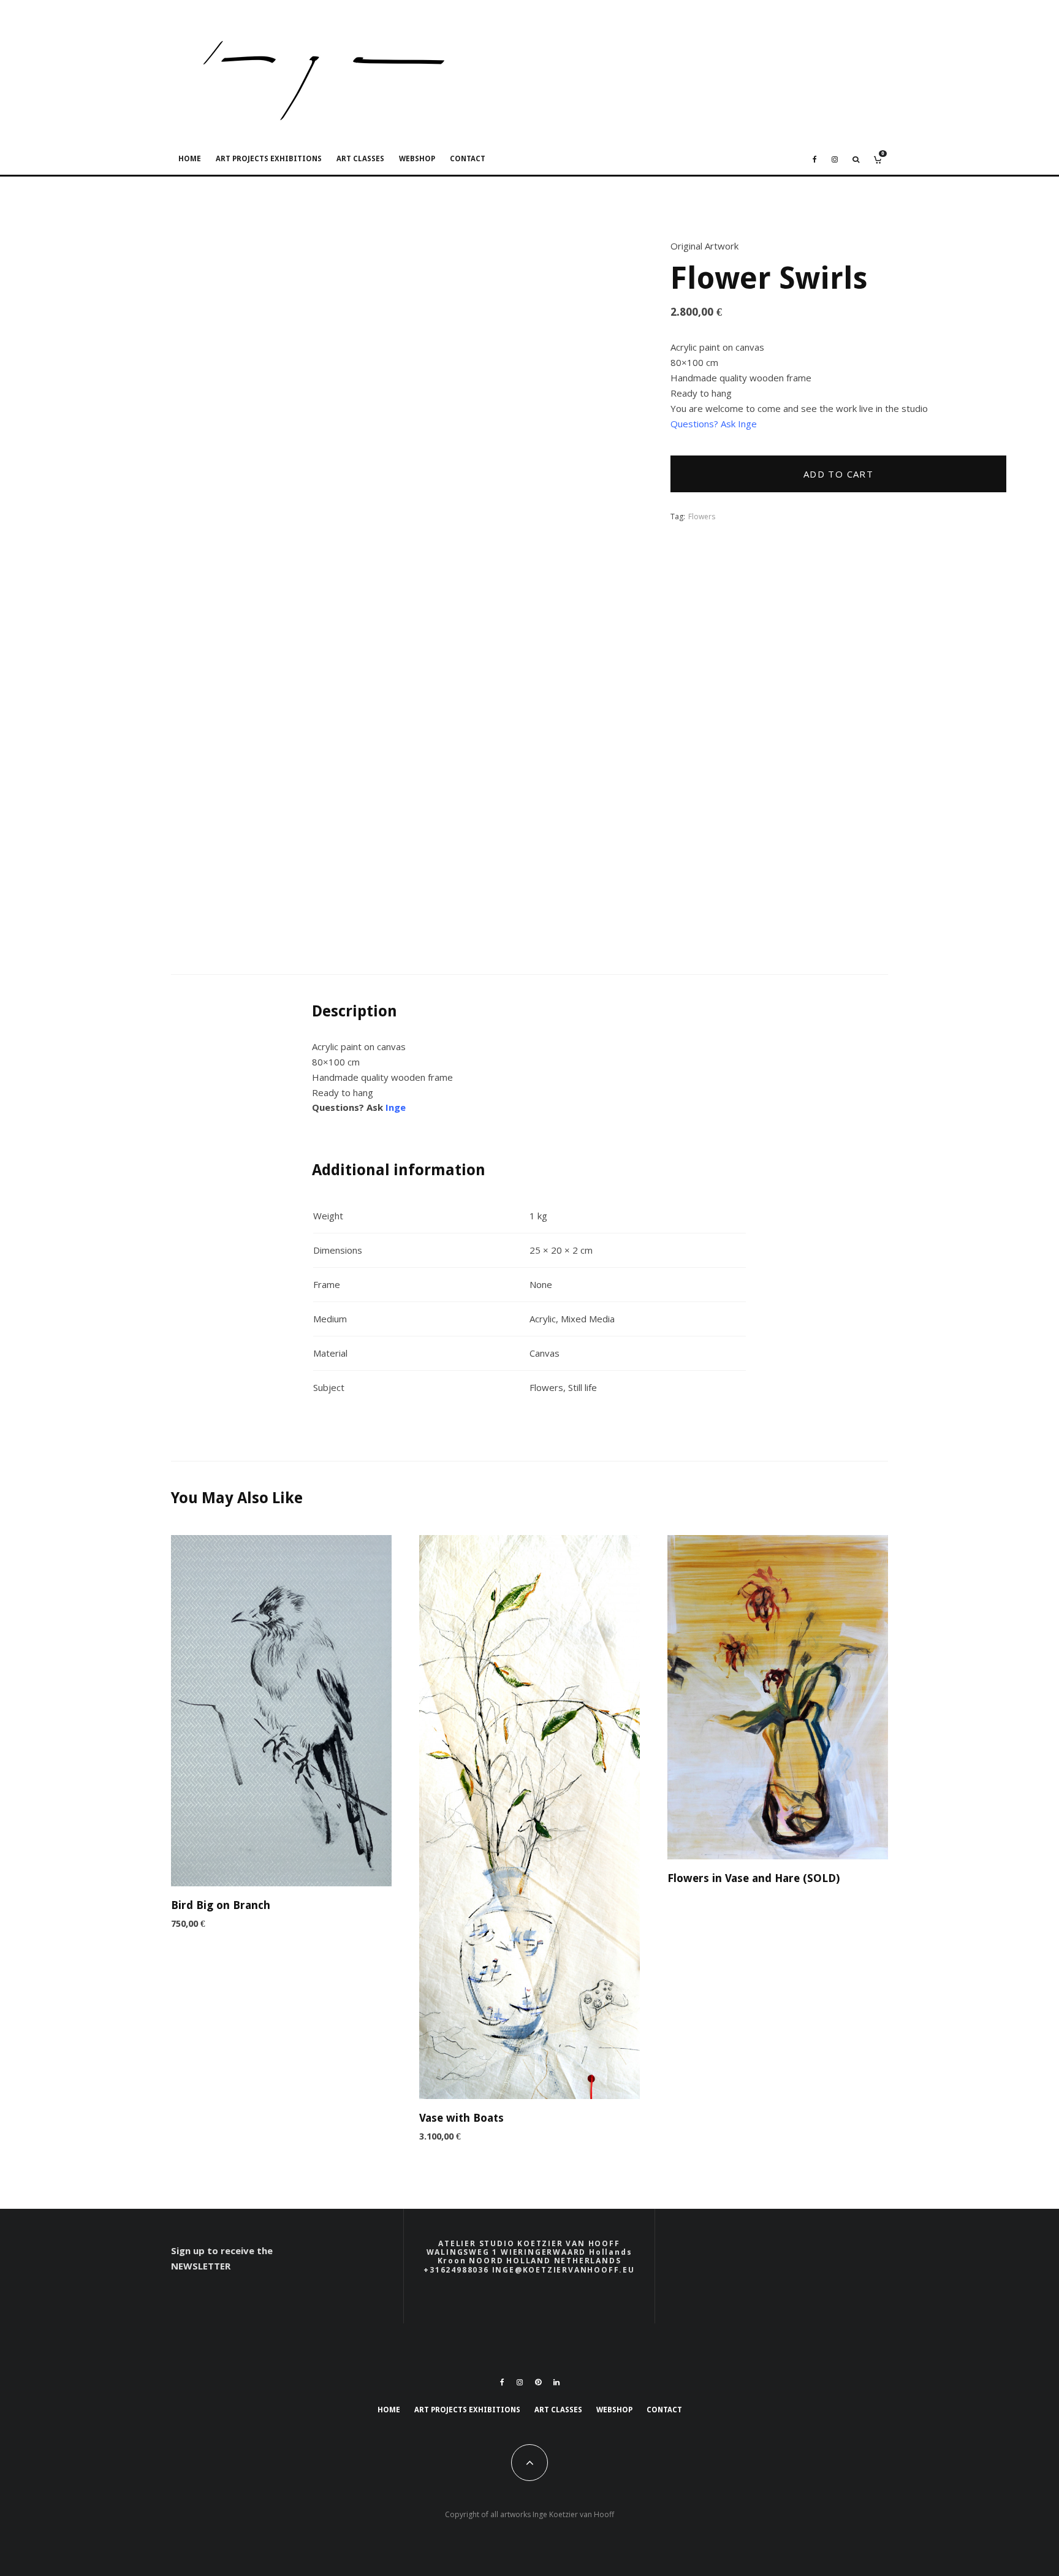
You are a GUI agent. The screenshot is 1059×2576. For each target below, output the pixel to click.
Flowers (702, 516)
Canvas (545, 1353)
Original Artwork (704, 246)
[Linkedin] (556, 2382)
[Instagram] (835, 159)
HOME (190, 159)
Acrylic (543, 1319)
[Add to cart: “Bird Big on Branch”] (241, 1856)
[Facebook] (815, 159)
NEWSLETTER (201, 2266)
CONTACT (468, 159)
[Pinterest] (538, 2382)
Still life (583, 1387)
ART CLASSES (360, 159)
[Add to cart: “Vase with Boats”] (490, 2068)
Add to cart (838, 474)
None (541, 1284)
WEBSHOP (417, 159)
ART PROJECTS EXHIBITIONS (269, 159)
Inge (396, 1107)
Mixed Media (588, 1319)
